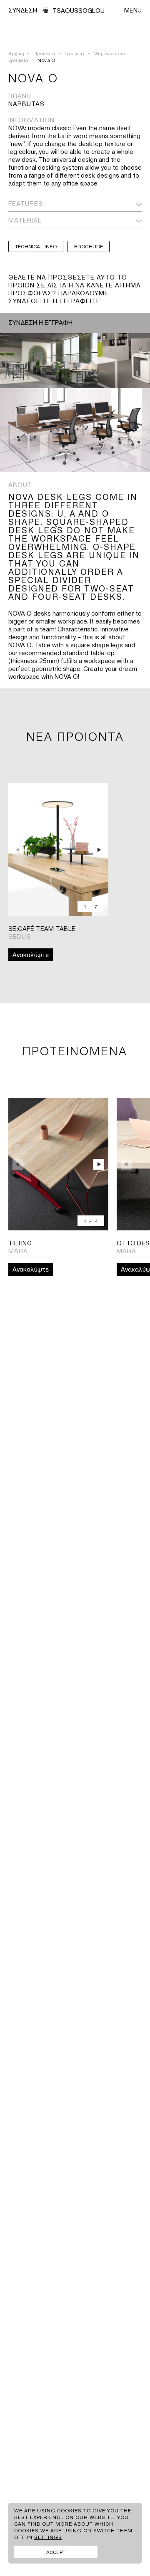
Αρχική (16, 53)
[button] (100, 850)
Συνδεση (23, 10)
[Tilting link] (58, 1164)
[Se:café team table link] (58, 850)
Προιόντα (45, 53)
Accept (56, 2552)
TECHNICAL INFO (36, 246)
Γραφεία (74, 53)
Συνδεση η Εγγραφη (40, 322)
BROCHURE (89, 246)
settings (48, 2537)
